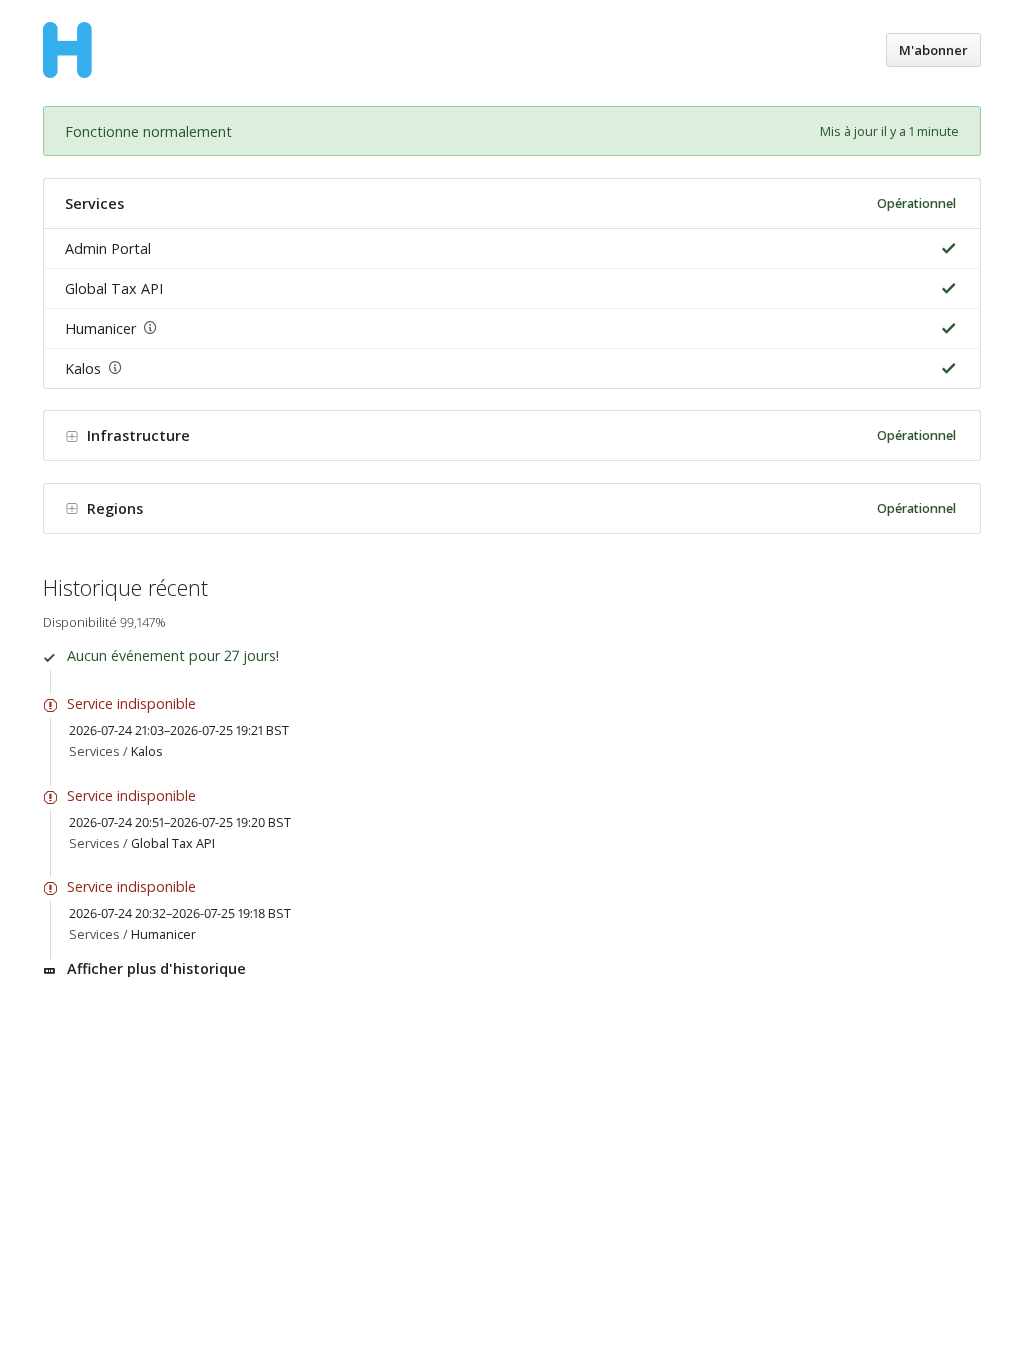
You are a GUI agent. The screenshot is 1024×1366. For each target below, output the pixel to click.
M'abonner (933, 50)
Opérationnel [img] (916, 203)
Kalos (83, 368)
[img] (944, 248)
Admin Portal (108, 248)
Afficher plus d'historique (156, 968)
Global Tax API (114, 288)
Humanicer (100, 328)
